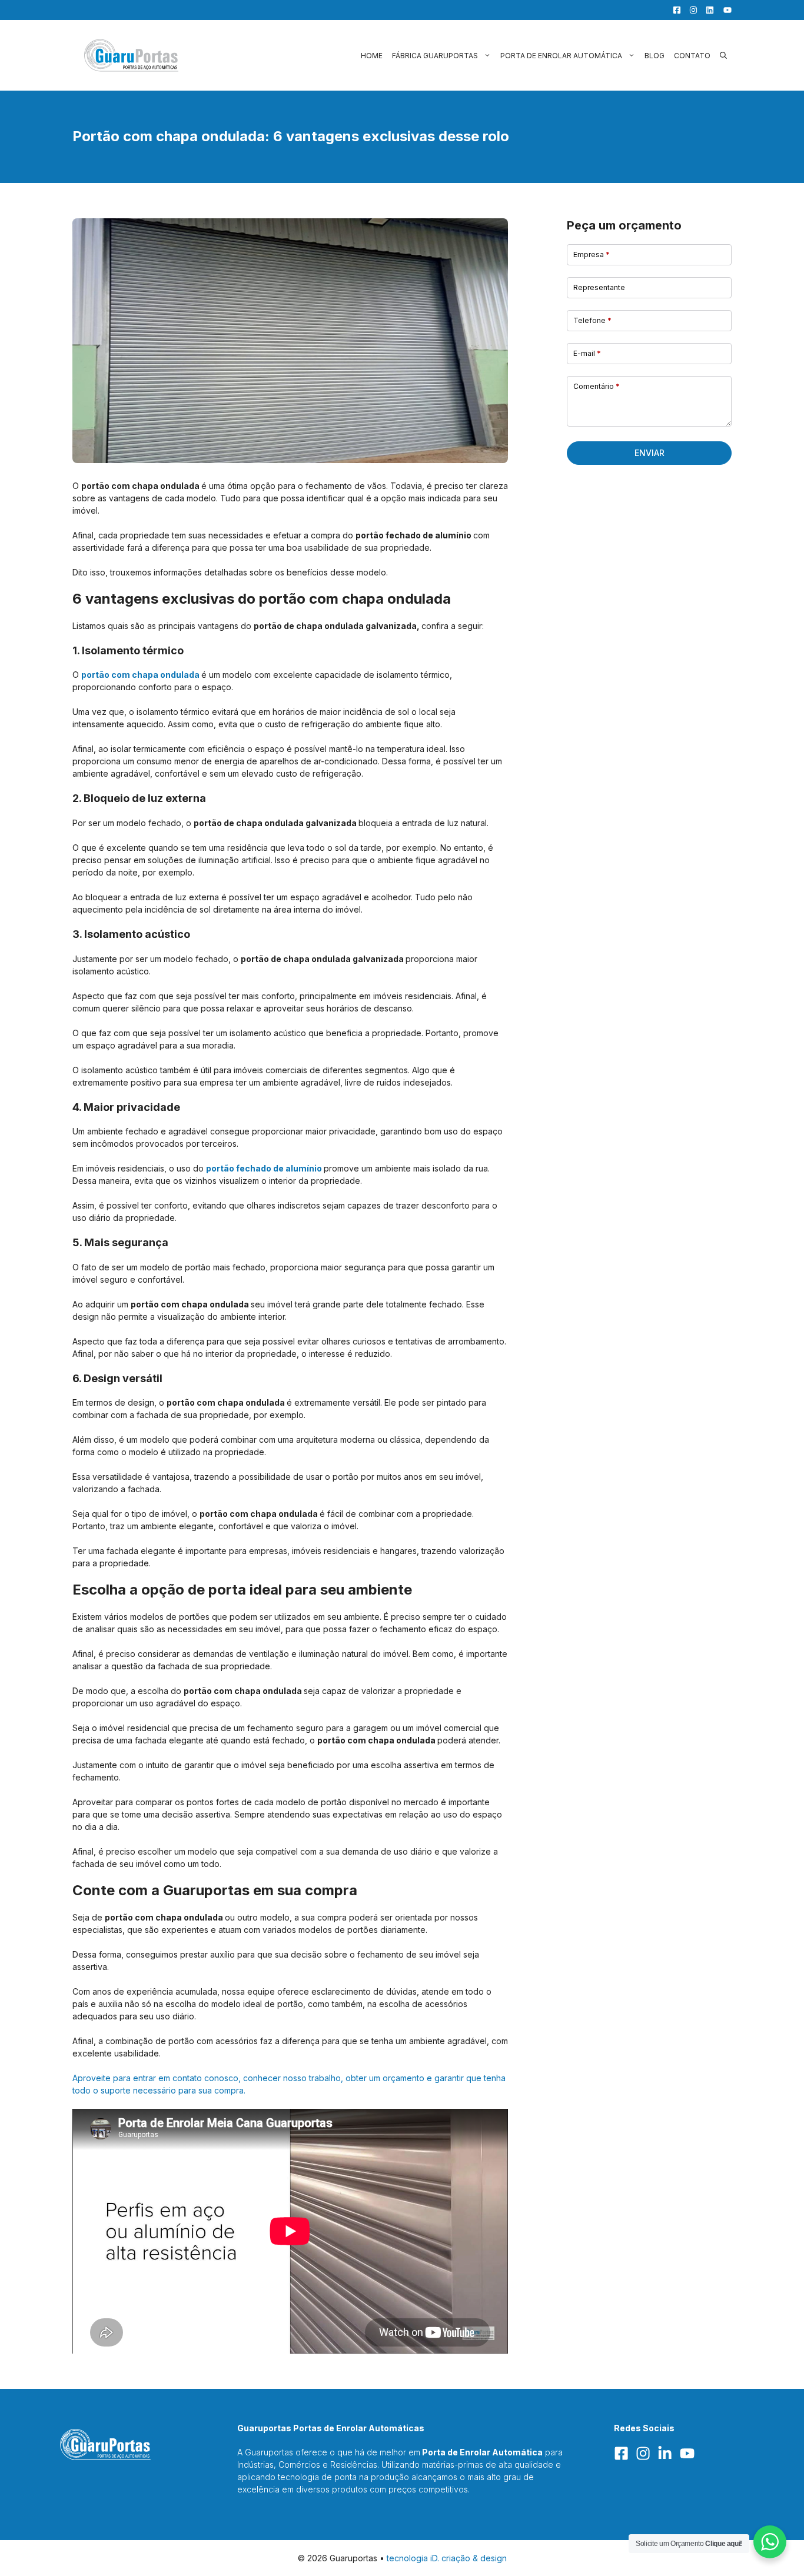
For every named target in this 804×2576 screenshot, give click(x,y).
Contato (692, 56)
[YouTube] (724, 10)
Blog (655, 56)
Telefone (592, 320)
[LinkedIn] (707, 10)
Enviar (649, 453)
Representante (599, 287)
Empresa (592, 254)
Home (372, 56)
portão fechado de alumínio (264, 1168)
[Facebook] (674, 10)
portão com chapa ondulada (140, 675)
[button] (723, 56)
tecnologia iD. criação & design (447, 2558)
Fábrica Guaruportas (435, 56)
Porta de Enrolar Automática (561, 56)
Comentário (597, 386)
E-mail (587, 353)
